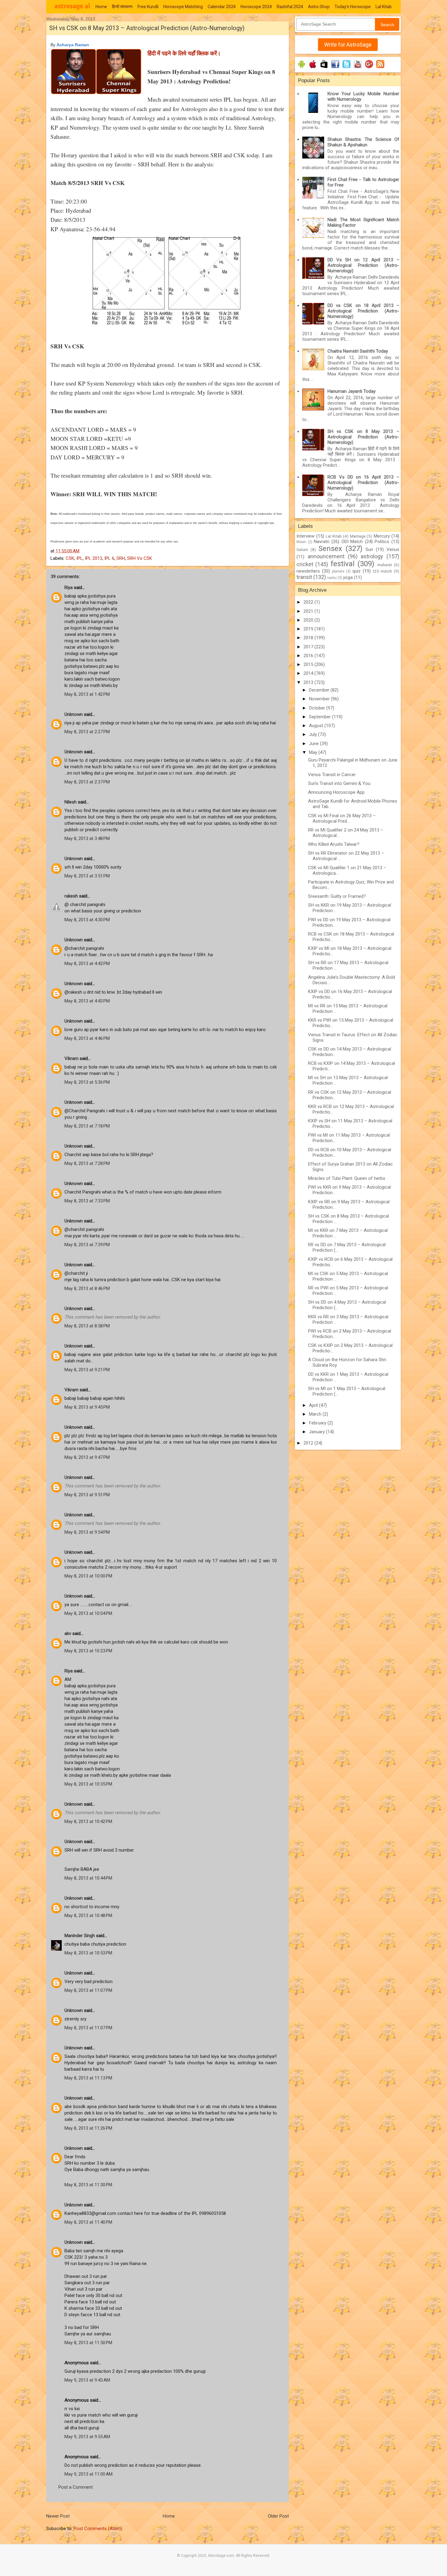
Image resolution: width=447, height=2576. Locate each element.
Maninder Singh (80, 1936)
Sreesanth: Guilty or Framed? (337, 896)
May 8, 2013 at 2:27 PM (87, 732)
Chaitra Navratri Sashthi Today (358, 351)
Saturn (302, 549)
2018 (309, 638)
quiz (357, 571)
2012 (309, 1443)
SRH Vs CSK (140, 558)
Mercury (382, 536)
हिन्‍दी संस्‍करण (122, 7)
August (317, 726)
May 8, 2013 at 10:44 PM (88, 1878)
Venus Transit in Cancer (332, 775)
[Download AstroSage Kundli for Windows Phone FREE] (324, 68)
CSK (70, 558)
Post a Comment (76, 2487)
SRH (121, 558)
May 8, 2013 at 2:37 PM (87, 782)
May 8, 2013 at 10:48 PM (88, 1915)
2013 (309, 682)
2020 (309, 620)
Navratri (322, 542)
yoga (348, 577)
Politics (382, 542)
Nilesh (71, 802)
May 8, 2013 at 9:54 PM (87, 1532)
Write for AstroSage (348, 45)
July (314, 734)
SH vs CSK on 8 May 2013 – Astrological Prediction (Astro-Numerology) (363, 437)
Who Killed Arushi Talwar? (334, 844)
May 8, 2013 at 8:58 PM (87, 1326)
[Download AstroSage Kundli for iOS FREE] (313, 68)
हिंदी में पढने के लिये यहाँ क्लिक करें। (184, 53)
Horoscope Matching (183, 7)
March (316, 1414)
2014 (309, 673)
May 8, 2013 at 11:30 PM (88, 2185)
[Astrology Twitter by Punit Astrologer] (347, 68)
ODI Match (352, 542)
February (318, 1423)
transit (304, 577)
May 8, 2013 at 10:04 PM (88, 1613)
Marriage (358, 536)
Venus (393, 549)
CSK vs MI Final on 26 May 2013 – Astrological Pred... (342, 818)
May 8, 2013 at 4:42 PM (87, 964)
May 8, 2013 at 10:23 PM (88, 1651)
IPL (80, 558)
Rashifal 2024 (290, 7)
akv (68, 1633)
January (317, 1432)
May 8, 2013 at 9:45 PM (87, 1407)
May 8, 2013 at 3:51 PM (87, 876)
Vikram (71, 1058)
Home (101, 7)
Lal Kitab (384, 7)
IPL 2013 (94, 558)
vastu (332, 578)
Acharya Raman (73, 45)
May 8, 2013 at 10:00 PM (88, 1576)
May (314, 752)
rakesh (71, 896)
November (320, 699)
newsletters (308, 571)
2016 (309, 656)
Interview (305, 536)
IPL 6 (109, 558)
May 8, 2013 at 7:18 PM (87, 1126)
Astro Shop (319, 7)
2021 (309, 611)
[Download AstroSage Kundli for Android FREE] (301, 68)
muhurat (385, 565)
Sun (369, 549)
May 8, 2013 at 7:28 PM (87, 1163)
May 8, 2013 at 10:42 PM (88, 1821)
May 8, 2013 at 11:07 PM (88, 1990)
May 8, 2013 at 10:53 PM (88, 1953)
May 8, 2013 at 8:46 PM (87, 1288)
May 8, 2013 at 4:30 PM (87, 920)
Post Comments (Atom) (98, 2529)
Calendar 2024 (222, 7)
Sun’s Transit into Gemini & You (339, 783)
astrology (372, 556)
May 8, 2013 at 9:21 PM (87, 1370)
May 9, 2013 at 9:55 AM (87, 2437)
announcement (326, 556)
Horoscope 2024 (256, 7)
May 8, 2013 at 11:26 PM (88, 2128)
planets (338, 571)
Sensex (330, 549)
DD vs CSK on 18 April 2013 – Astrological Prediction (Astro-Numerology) (363, 311)
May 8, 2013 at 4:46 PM (87, 1038)
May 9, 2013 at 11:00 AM (88, 2474)
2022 (309, 602)
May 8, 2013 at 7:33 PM (87, 1201)
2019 (309, 629)
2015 (309, 664)
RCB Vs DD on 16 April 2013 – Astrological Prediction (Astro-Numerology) (363, 483)
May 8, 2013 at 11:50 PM (88, 2343)
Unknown (74, 714)
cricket (305, 564)
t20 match (383, 571)
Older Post (278, 2516)
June (314, 744)
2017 (309, 647)
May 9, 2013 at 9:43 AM (87, 2380)
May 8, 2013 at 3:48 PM (87, 838)
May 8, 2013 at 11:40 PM (88, 2222)
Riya (69, 587)
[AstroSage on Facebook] (335, 68)
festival (343, 564)
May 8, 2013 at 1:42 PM (87, 694)
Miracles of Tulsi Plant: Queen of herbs (347, 1178)
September (321, 717)
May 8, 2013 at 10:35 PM (88, 1784)
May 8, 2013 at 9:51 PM (87, 1495)
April (314, 1405)
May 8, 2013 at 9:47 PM (87, 1457)
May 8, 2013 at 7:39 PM (87, 1245)
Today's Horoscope (353, 7)
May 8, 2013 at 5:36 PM (87, 1082)
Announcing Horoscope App (336, 792)
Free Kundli (148, 7)
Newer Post (58, 2516)
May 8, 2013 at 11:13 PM (88, 2078)
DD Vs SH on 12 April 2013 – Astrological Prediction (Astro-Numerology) (363, 265)
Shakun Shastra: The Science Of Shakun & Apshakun (363, 142)
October (318, 708)
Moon (301, 542)
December (320, 690)
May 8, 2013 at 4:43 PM (87, 1001)
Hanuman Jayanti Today (352, 391)
